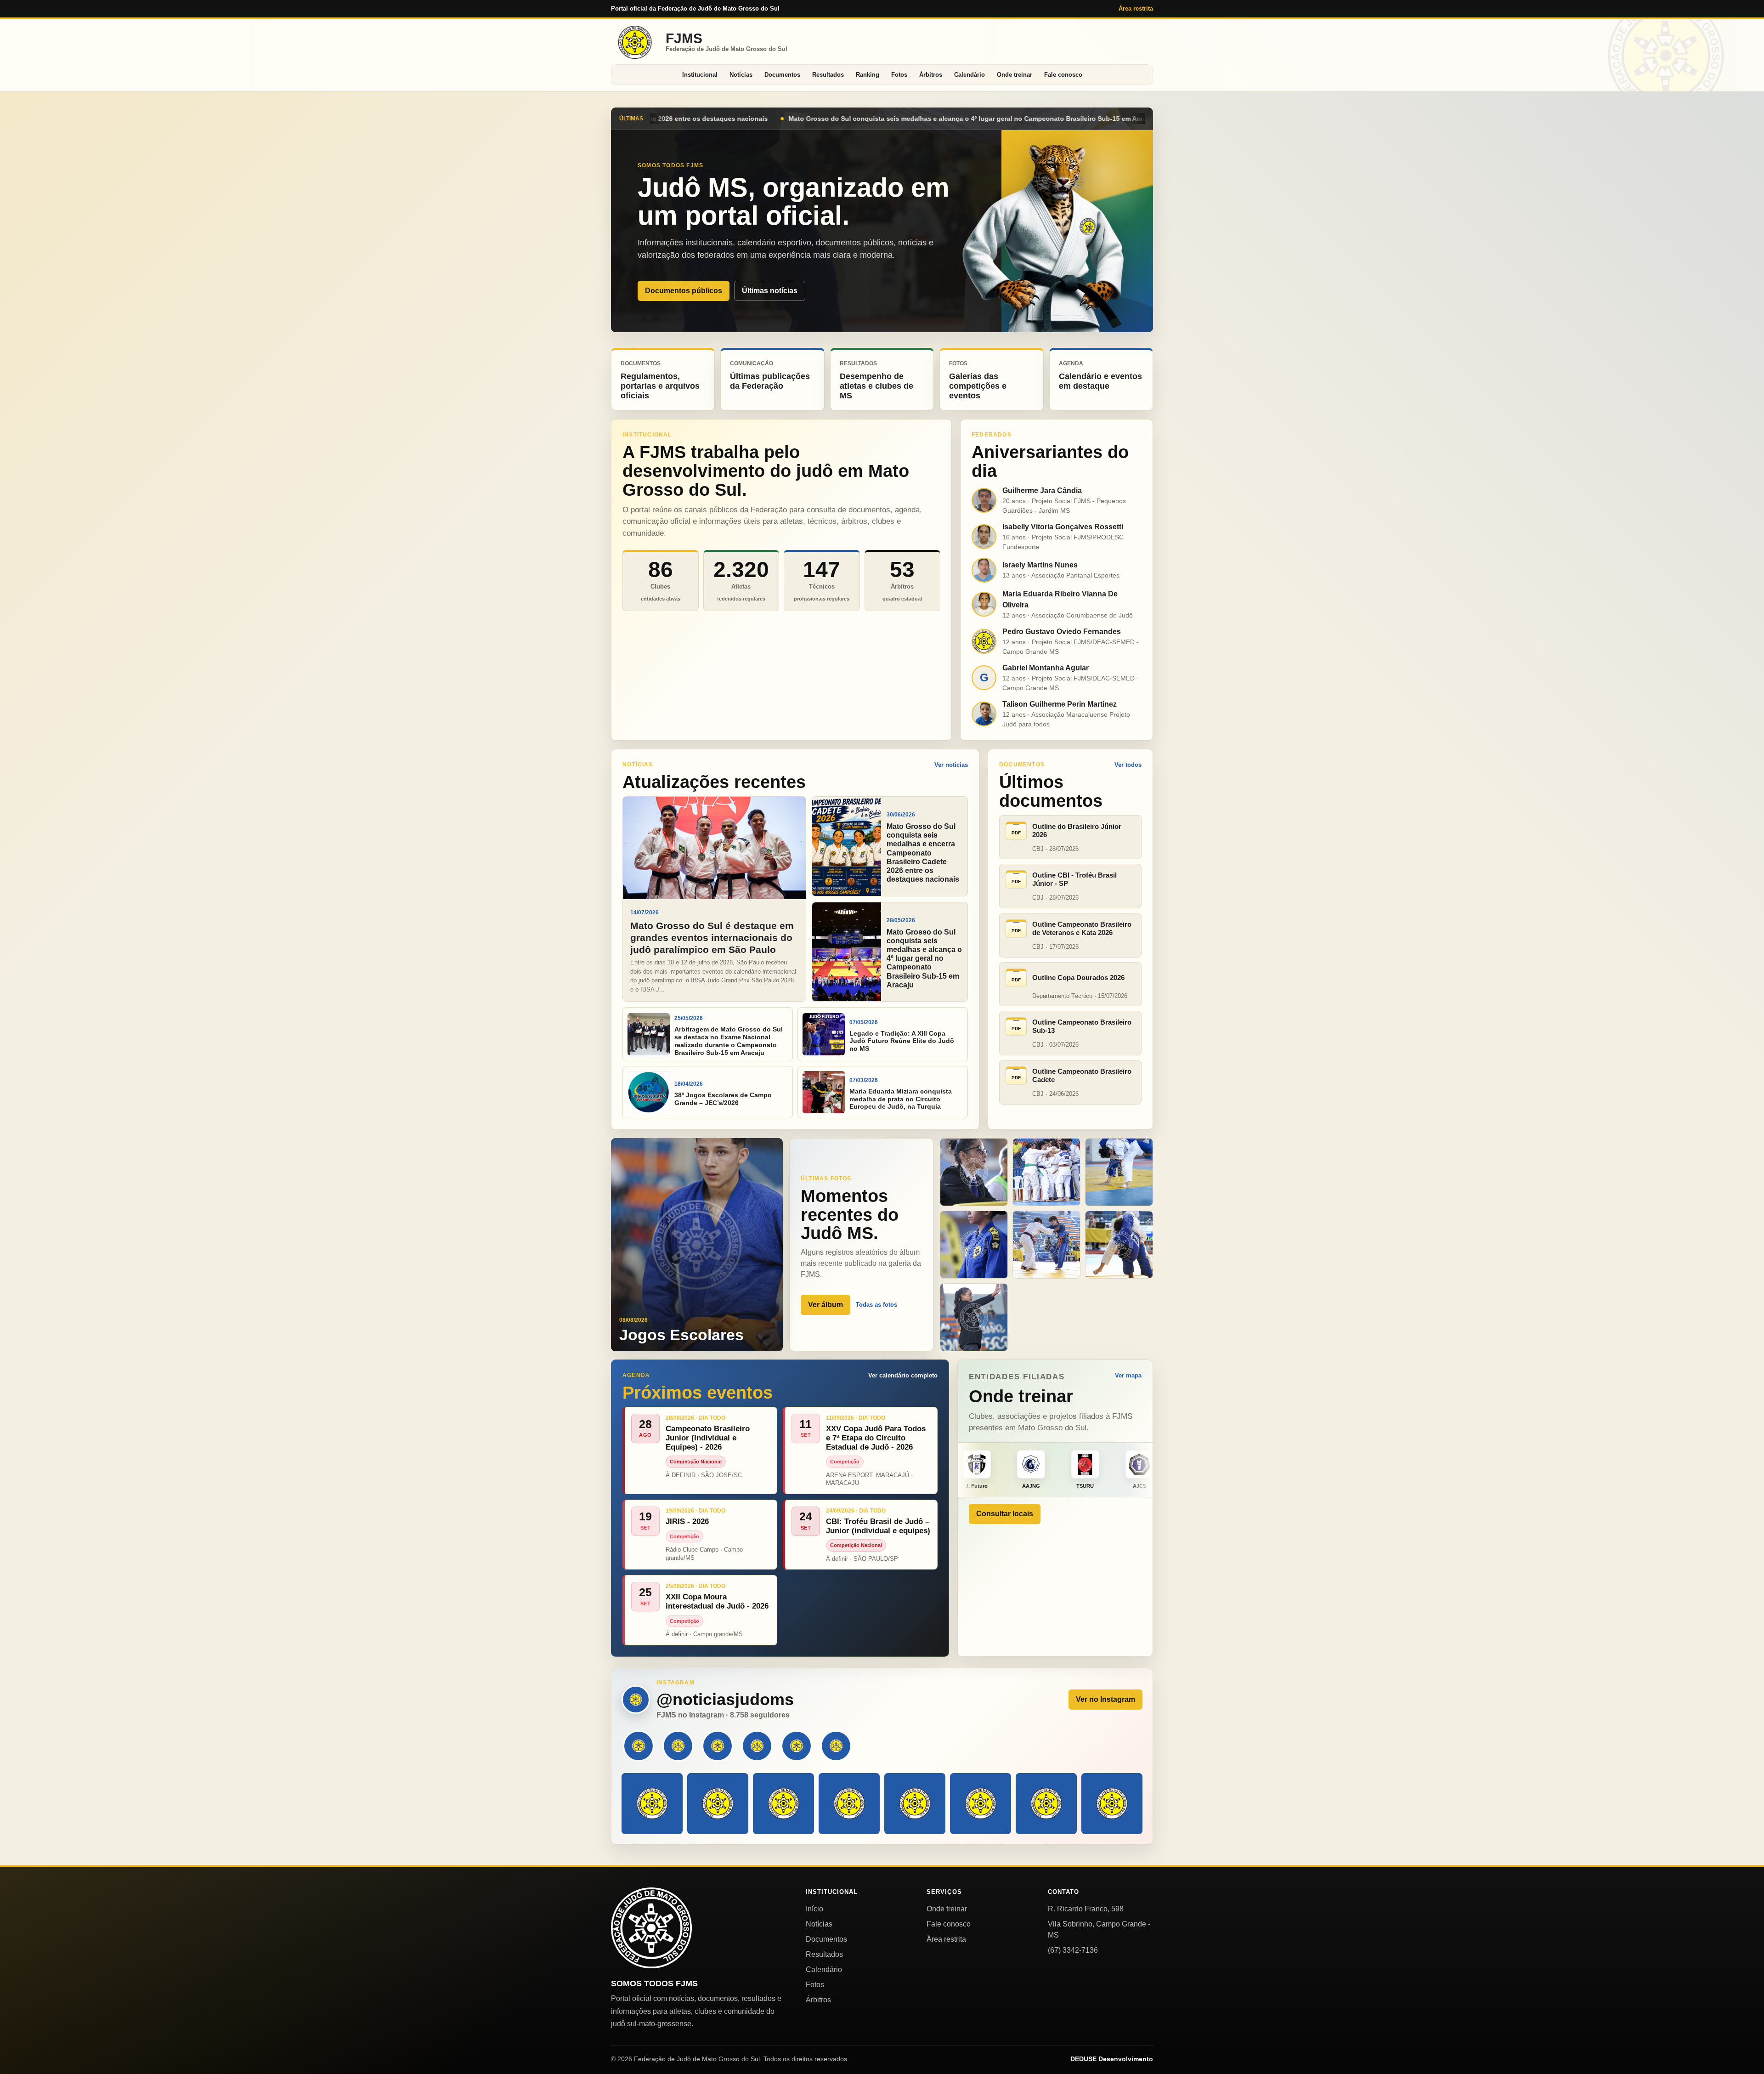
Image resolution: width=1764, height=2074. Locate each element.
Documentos (782, 75)
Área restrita (1136, 8)
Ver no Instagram (1105, 1699)
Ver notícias (951, 765)
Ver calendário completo (903, 1375)
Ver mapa (1128, 1375)
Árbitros (931, 75)
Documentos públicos (684, 291)
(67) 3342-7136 (1073, 1950)
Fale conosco (1063, 75)
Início (814, 1909)
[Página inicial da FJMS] (651, 1928)
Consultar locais (1005, 1514)
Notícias (741, 75)
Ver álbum (825, 1305)
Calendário (970, 75)
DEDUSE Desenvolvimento (1112, 2059)
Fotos (899, 75)
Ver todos (1128, 765)
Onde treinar (1015, 75)
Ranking (868, 75)
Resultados (828, 75)
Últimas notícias (770, 291)
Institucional (700, 75)
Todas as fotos (876, 1305)
